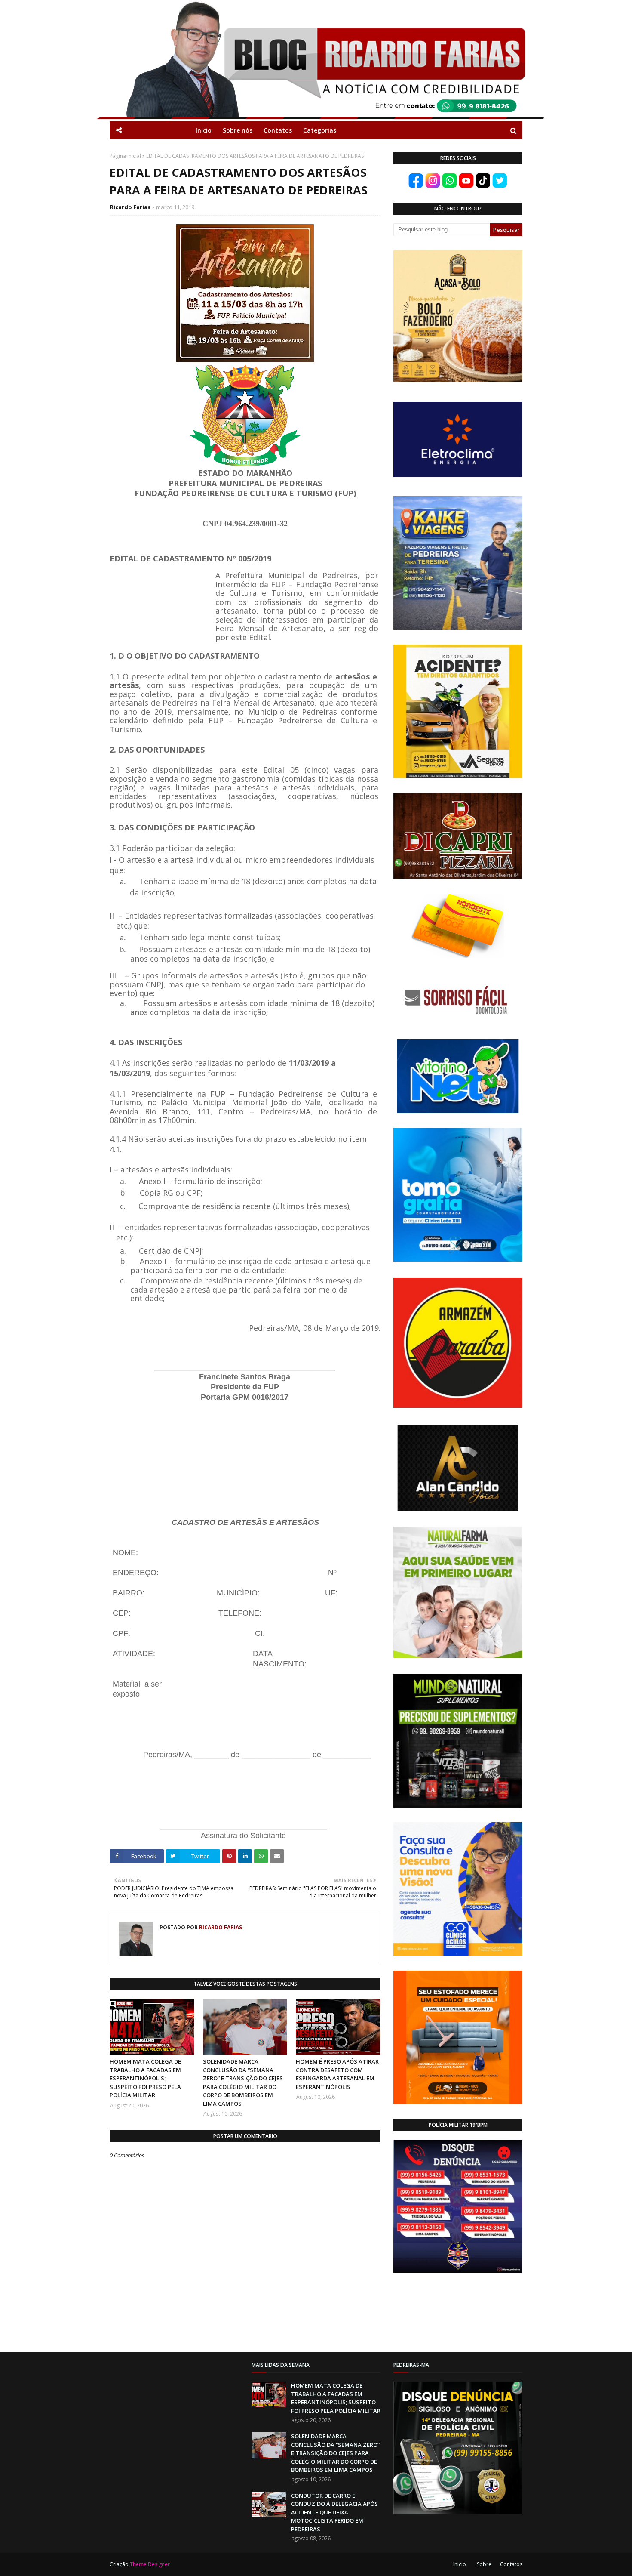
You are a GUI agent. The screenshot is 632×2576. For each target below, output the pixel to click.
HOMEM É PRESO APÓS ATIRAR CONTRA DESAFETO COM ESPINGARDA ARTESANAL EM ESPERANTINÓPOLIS (337, 2074)
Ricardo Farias (130, 207)
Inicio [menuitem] (204, 130)
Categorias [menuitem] (320, 130)
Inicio (460, 2564)
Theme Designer (150, 2564)
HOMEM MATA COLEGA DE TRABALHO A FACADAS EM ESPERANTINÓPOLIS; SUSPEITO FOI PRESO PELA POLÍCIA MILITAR (145, 2078)
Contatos (511, 2564)
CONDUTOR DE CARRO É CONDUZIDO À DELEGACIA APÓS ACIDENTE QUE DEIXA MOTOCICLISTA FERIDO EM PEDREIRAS (334, 2512)
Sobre (484, 2564)
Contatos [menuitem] (278, 130)
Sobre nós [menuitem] (238, 130)
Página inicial (125, 156)
